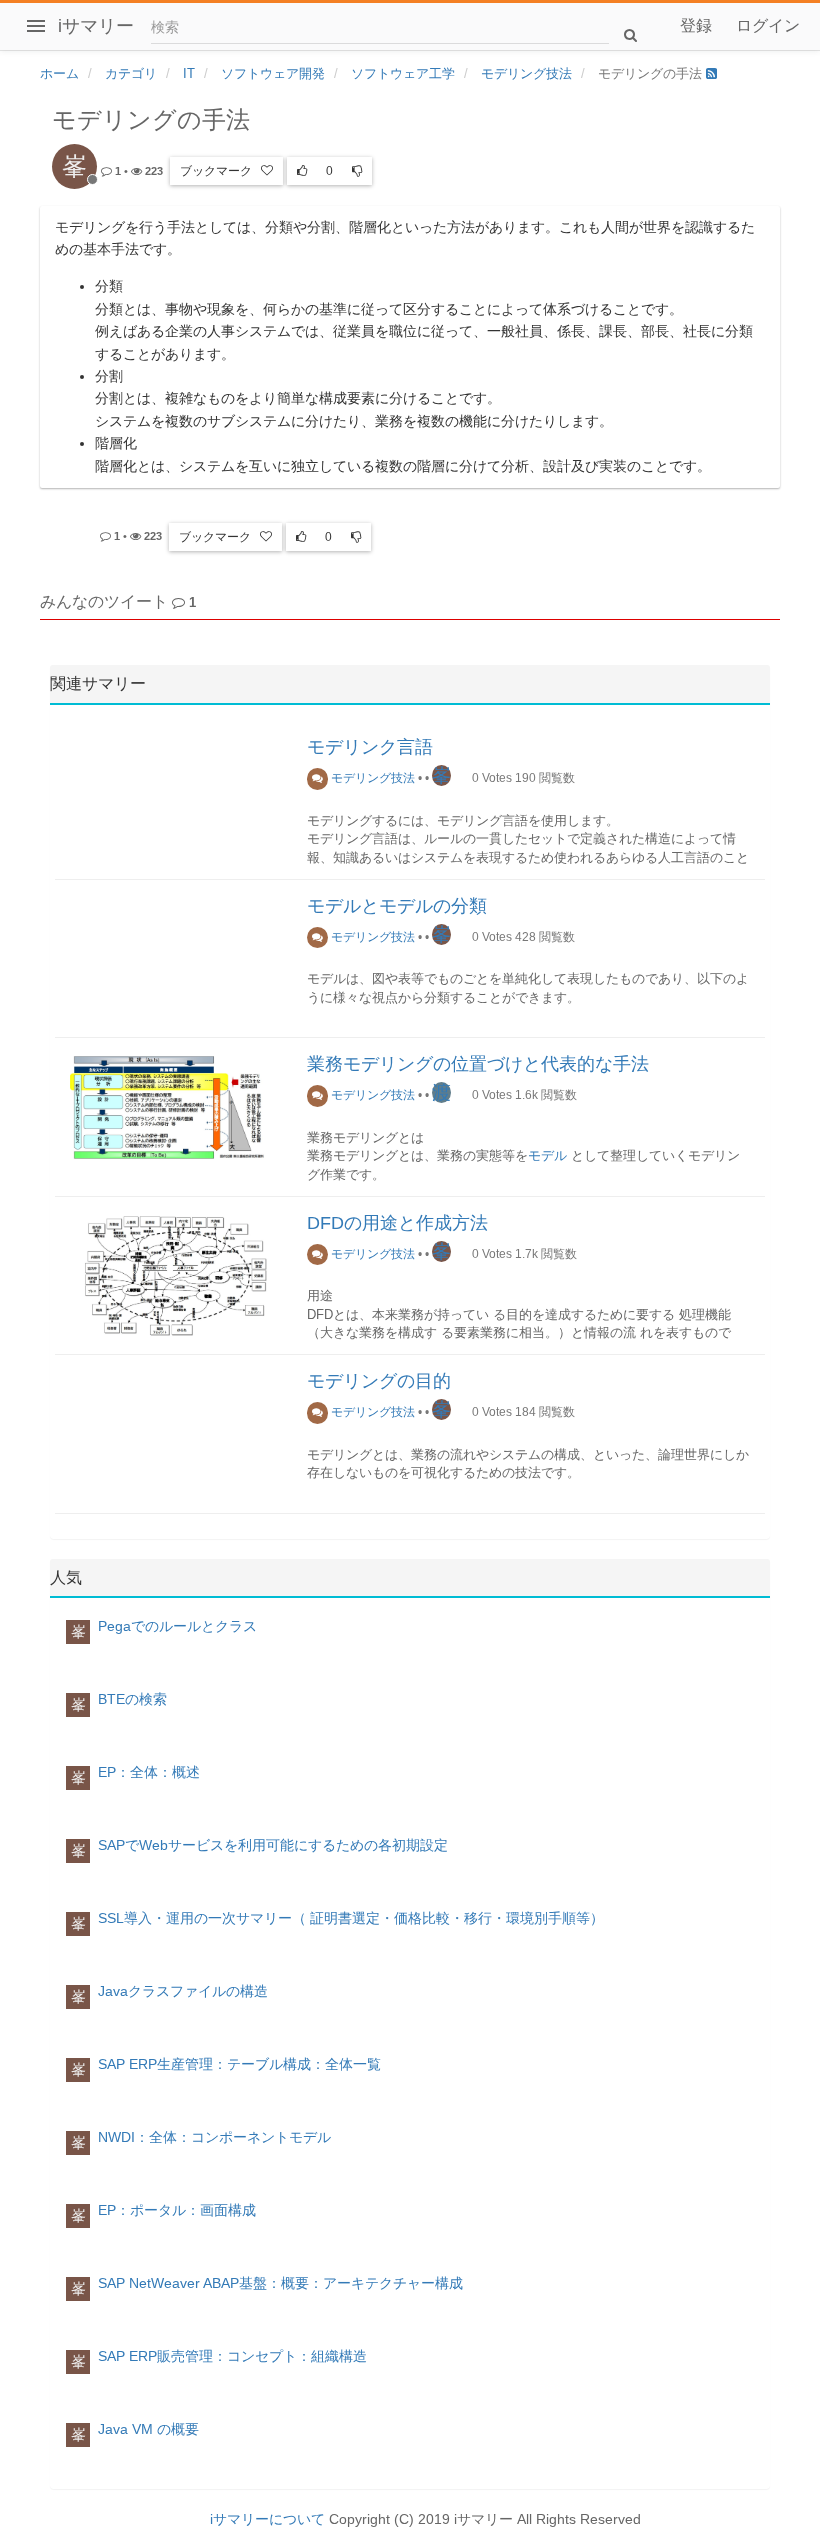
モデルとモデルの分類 (397, 906)
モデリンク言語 (370, 747)
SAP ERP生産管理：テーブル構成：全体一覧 (239, 2064)
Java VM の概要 (148, 2429)
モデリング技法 (371, 778)
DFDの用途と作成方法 (397, 1223)
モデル (547, 1155)
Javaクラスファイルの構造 (183, 1991)
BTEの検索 (132, 1699)
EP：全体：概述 (149, 1772)
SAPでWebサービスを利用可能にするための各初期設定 (273, 1845)
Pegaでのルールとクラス (177, 1626)
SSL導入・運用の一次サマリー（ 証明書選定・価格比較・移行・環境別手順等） (351, 1918)
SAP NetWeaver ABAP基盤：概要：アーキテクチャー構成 (280, 2283)
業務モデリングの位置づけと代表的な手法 (478, 1064)
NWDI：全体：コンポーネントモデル (214, 2137)
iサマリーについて (267, 2519)
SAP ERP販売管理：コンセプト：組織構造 (232, 2356)
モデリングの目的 (379, 1381)
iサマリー (96, 26)
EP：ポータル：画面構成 (177, 2210)
